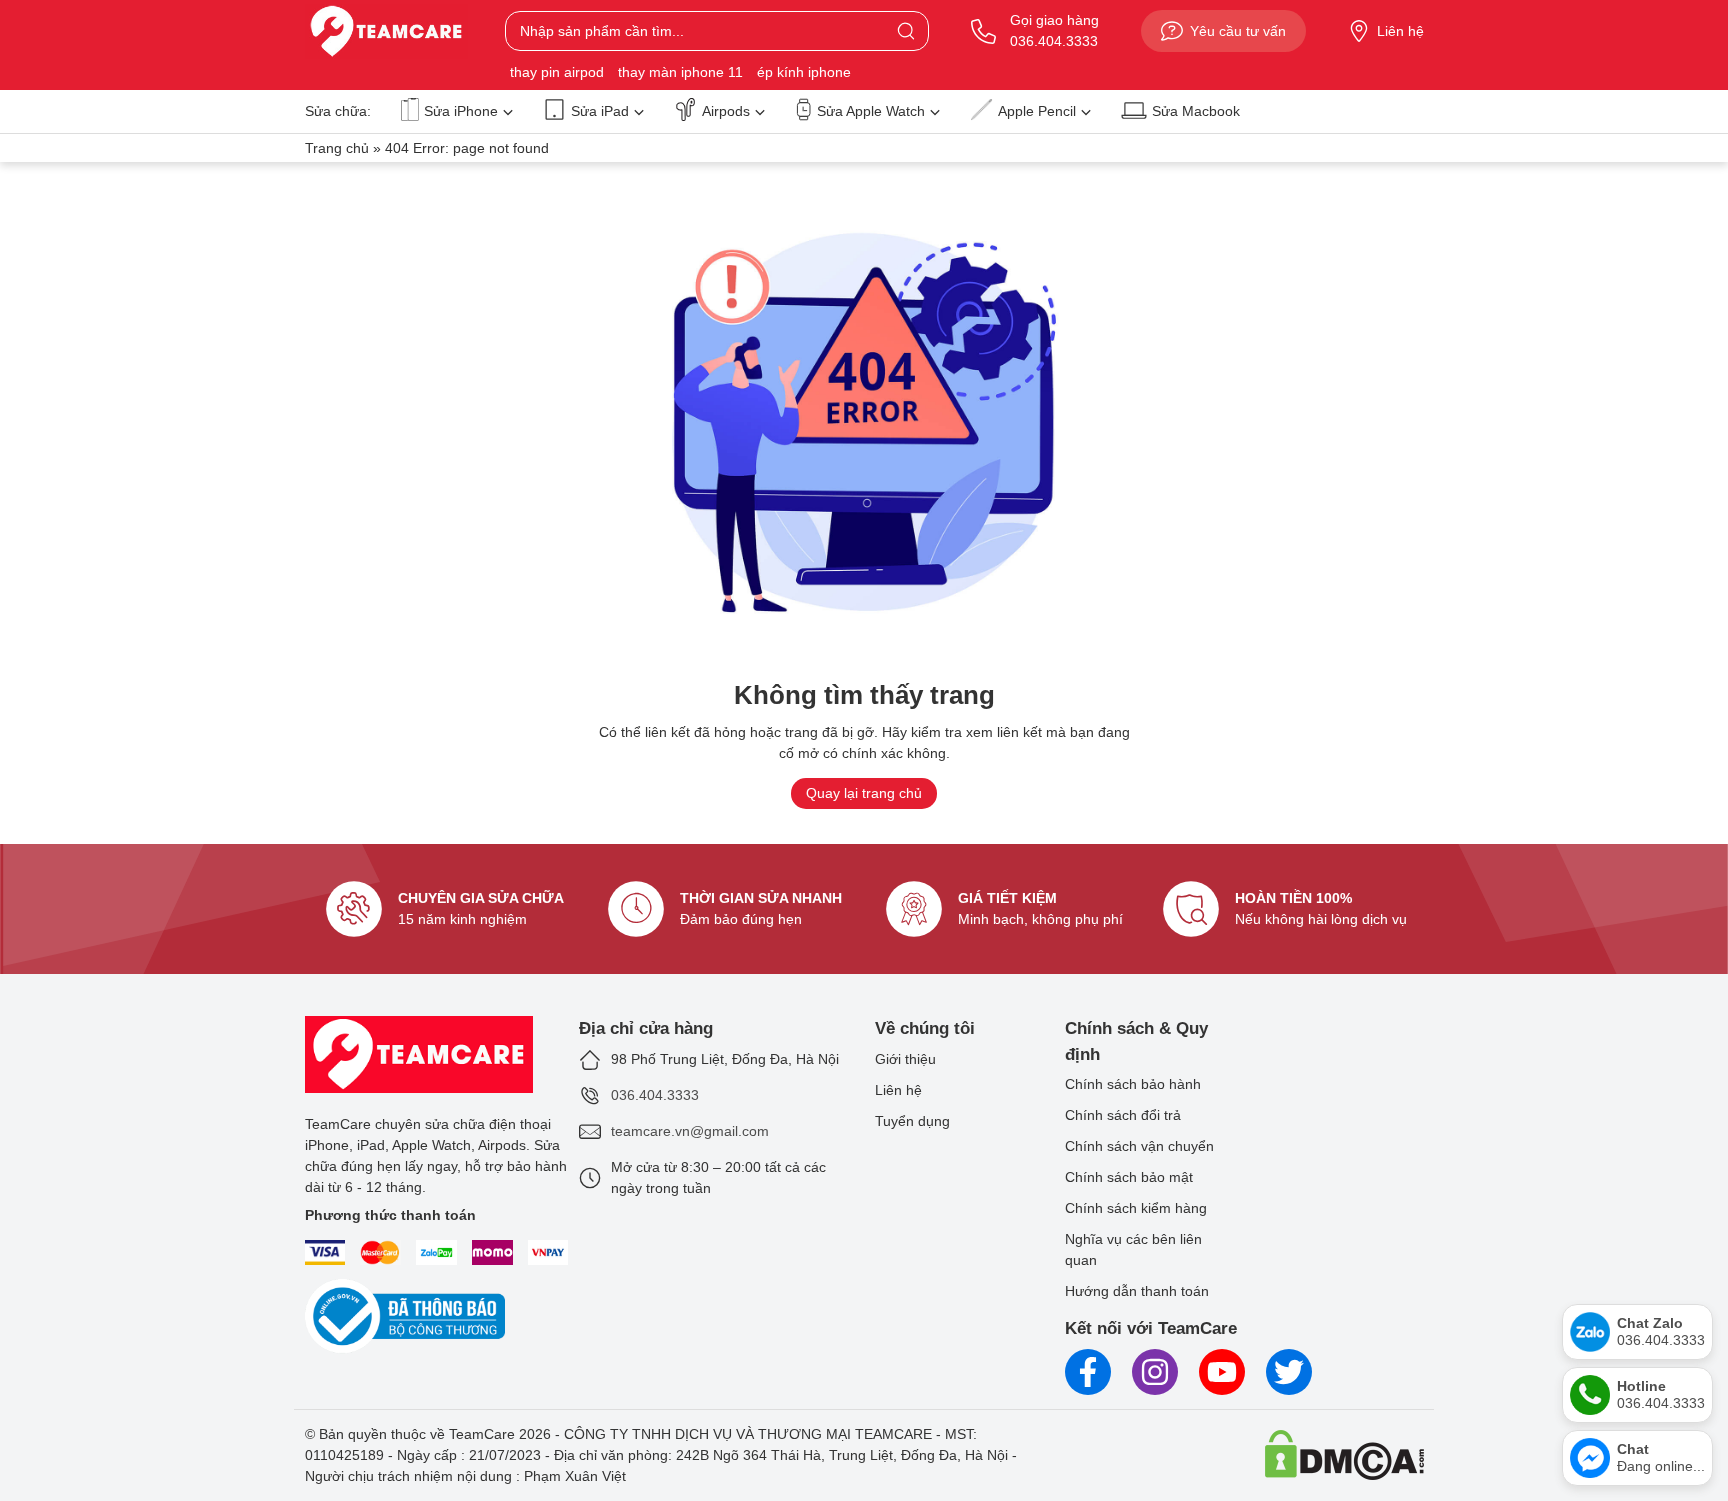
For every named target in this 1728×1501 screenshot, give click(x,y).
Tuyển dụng (912, 1121)
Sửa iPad (600, 111)
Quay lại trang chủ (864, 793)
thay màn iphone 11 (680, 72)
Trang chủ (337, 148)
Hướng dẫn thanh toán (1137, 1291)
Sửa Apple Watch (871, 111)
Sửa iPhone (461, 111)
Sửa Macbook (1196, 111)
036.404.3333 (655, 1095)
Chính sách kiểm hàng (1136, 1208)
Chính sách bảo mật (1129, 1177)
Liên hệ (1400, 31)
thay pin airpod (557, 72)
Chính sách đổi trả (1123, 1115)
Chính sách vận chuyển (1139, 1146)
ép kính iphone (804, 72)
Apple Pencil (1037, 111)
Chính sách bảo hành (1133, 1084)
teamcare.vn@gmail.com (690, 1131)
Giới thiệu (905, 1059)
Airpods (726, 111)
